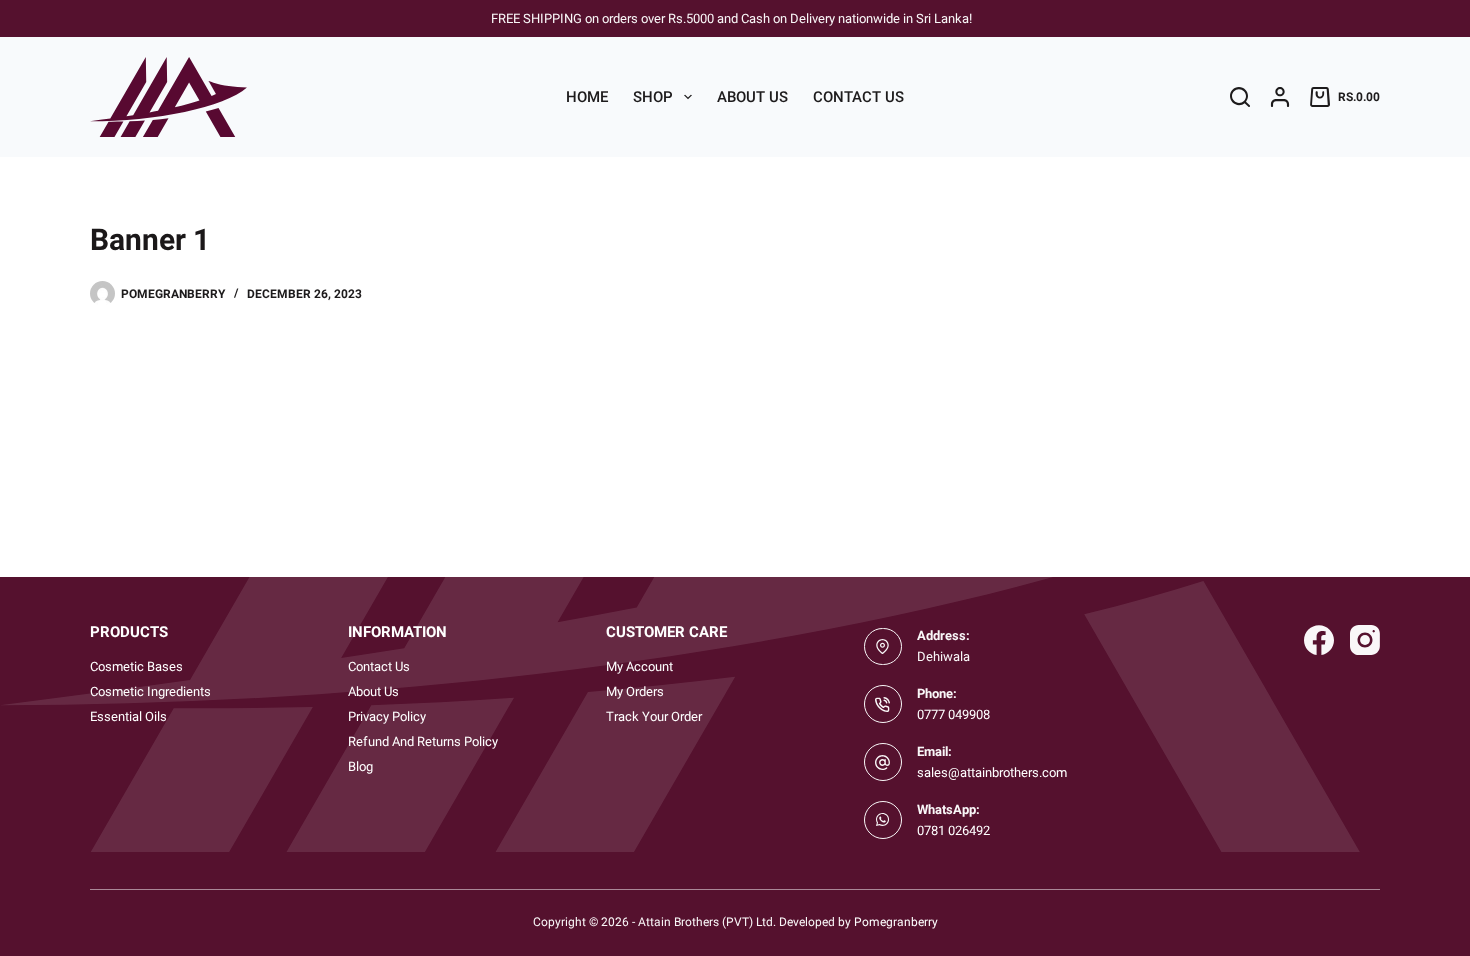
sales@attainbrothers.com (992, 772)
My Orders (635, 691)
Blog (360, 766)
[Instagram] (1365, 640)
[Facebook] (1319, 640)
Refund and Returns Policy (423, 741)
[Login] (1280, 97)
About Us (752, 97)
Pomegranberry (896, 922)
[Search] (1240, 97)
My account (639, 666)
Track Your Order (654, 716)
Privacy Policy (387, 716)
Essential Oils (128, 716)
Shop (653, 97)
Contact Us (858, 97)
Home (587, 97)
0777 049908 (953, 714)
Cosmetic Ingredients (150, 691)
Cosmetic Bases (136, 666)
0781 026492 (953, 830)
